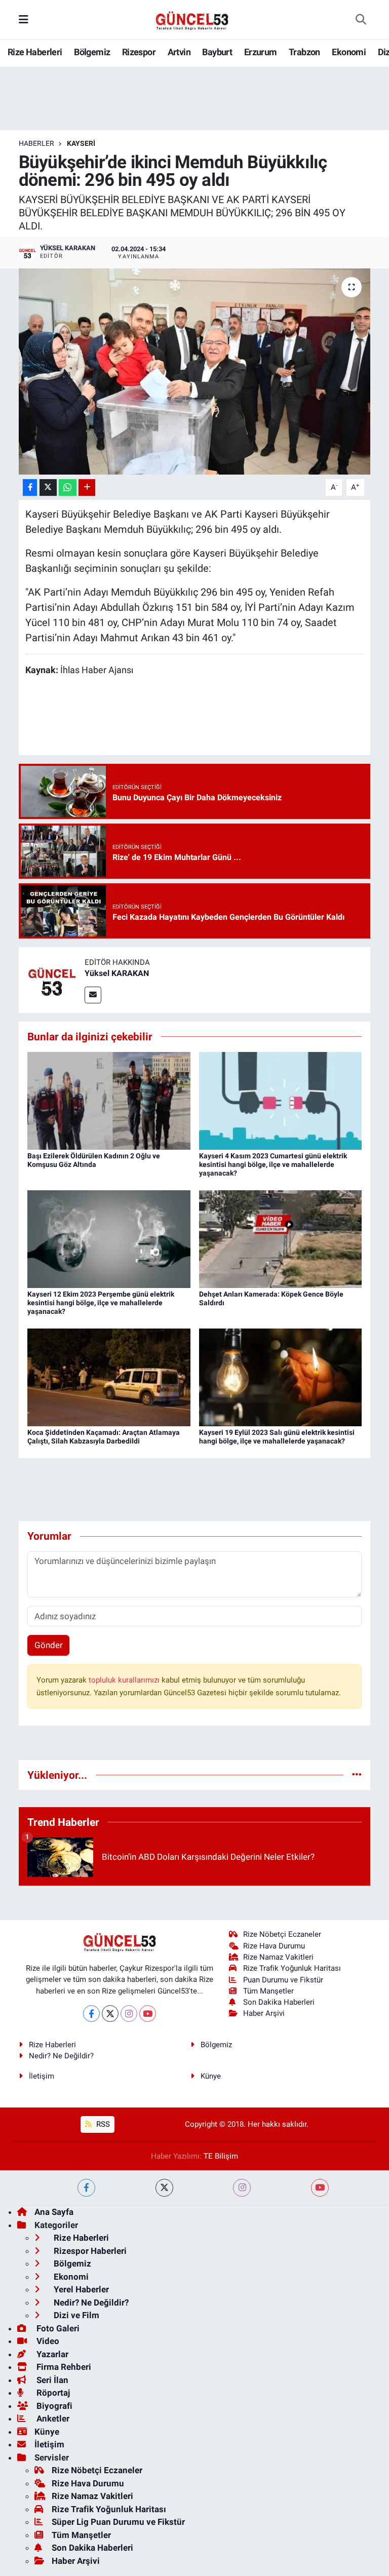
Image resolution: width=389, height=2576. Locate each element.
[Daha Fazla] (87, 487)
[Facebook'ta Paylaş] (30, 487)
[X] (110, 2014)
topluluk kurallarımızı (125, 1680)
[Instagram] (129, 2014)
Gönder (49, 1645)
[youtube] (320, 2188)
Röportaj (52, 2393)
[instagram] (242, 2188)
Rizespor (139, 52)
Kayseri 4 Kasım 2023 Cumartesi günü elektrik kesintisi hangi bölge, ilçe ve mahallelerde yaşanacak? (273, 1164)
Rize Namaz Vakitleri (278, 1957)
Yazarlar (51, 2354)
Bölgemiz (92, 52)
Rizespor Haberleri (89, 2251)
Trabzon (304, 52)
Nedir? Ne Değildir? (61, 2056)
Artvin (179, 52)
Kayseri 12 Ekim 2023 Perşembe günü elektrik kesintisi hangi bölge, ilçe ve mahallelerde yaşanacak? (101, 1303)
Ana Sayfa (54, 2212)
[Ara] (361, 20)
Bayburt (217, 52)
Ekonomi (349, 52)
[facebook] (86, 2188)
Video (47, 2341)
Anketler (52, 2418)
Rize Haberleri (35, 52)
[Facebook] (91, 2014)
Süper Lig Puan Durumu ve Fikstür (118, 2522)
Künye (211, 2076)
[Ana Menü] (24, 19)
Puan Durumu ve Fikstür (283, 1980)
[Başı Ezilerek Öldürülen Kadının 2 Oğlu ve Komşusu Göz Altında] (109, 1100)
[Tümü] (357, 1775)
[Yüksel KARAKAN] (52, 980)
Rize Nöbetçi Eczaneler (282, 1934)
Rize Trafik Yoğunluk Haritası (292, 1968)
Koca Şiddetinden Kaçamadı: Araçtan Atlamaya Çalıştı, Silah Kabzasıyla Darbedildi (104, 1437)
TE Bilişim (221, 2156)
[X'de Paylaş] (48, 487)
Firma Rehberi (63, 2367)
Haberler (36, 143)
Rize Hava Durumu (274, 1946)
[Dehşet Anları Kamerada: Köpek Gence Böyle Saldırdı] (281, 1238)
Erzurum (261, 52)
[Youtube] (148, 2014)
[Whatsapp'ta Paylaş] (68, 487)
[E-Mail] (93, 995)
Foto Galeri (57, 2328)
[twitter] (164, 2188)
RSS (102, 2124)
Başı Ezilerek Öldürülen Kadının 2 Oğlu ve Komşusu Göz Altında (94, 1160)
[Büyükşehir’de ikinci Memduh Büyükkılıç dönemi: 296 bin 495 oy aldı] (195, 372)
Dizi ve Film (75, 2315)
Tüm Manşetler (268, 1991)
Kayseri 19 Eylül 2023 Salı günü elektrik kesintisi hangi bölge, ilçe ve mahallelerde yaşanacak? (277, 1437)
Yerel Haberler (80, 2289)
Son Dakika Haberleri (279, 2002)
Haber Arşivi (264, 2013)
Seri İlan (51, 2380)
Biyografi (53, 2406)
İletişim (42, 2076)
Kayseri (81, 143)
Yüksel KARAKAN (117, 973)
